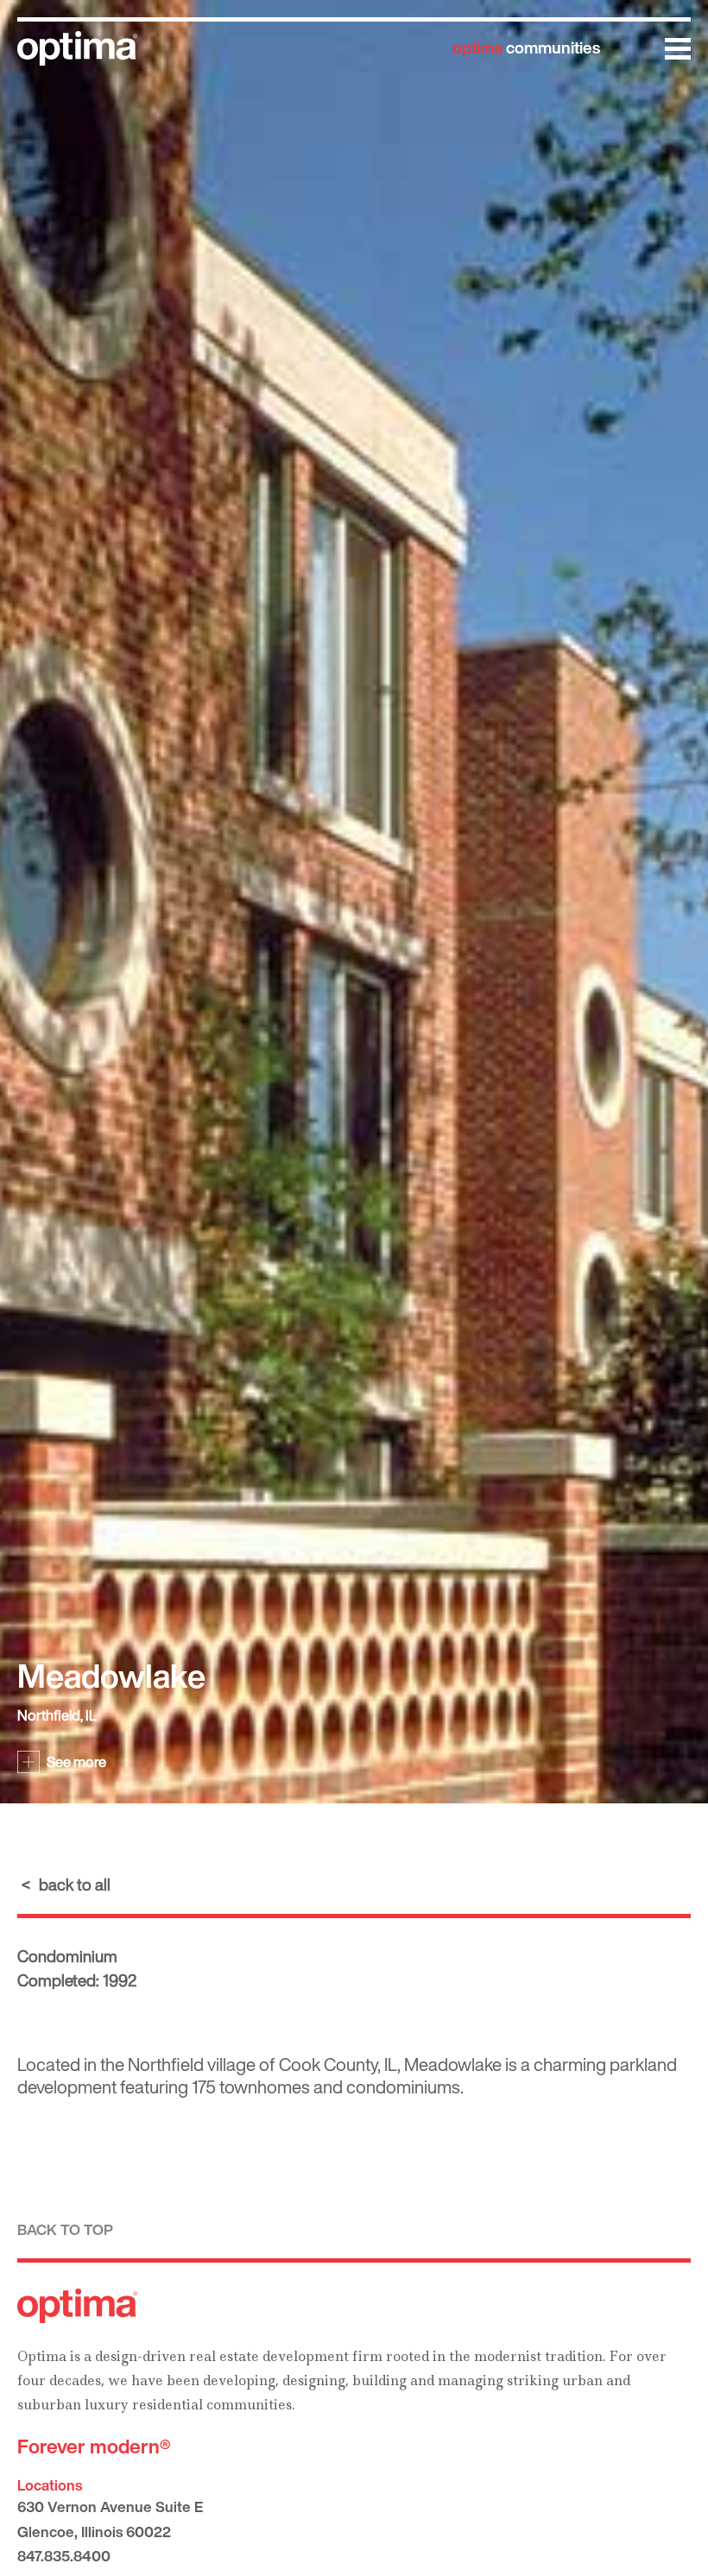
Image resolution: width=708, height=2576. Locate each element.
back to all (75, 1885)
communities (526, 47)
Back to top (65, 2229)
